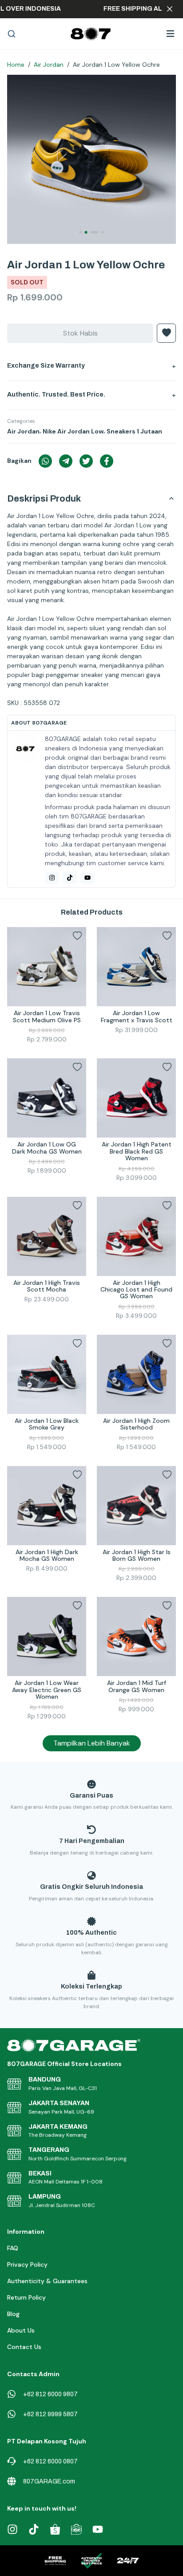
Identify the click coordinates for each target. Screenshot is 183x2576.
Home (16, 65)
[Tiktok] (70, 878)
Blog (13, 2314)
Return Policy (26, 2297)
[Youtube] (88, 878)
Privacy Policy (27, 2264)
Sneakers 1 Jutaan (134, 431)
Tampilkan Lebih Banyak (92, 1743)
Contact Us (24, 2347)
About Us (21, 2330)
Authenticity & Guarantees (47, 2281)
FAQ (13, 2248)
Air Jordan (49, 65)
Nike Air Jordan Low (73, 431)
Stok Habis (80, 333)
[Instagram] (52, 878)
